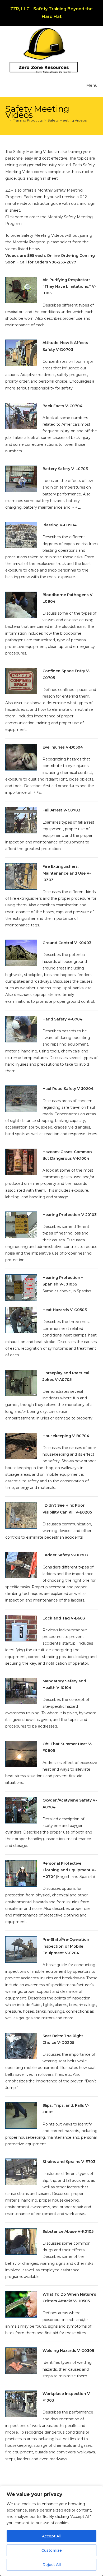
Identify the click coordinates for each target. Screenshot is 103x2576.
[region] (51, 2531)
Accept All (52, 2536)
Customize (52, 2550)
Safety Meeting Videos (67, 120)
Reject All (52, 2565)
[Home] (7, 120)
